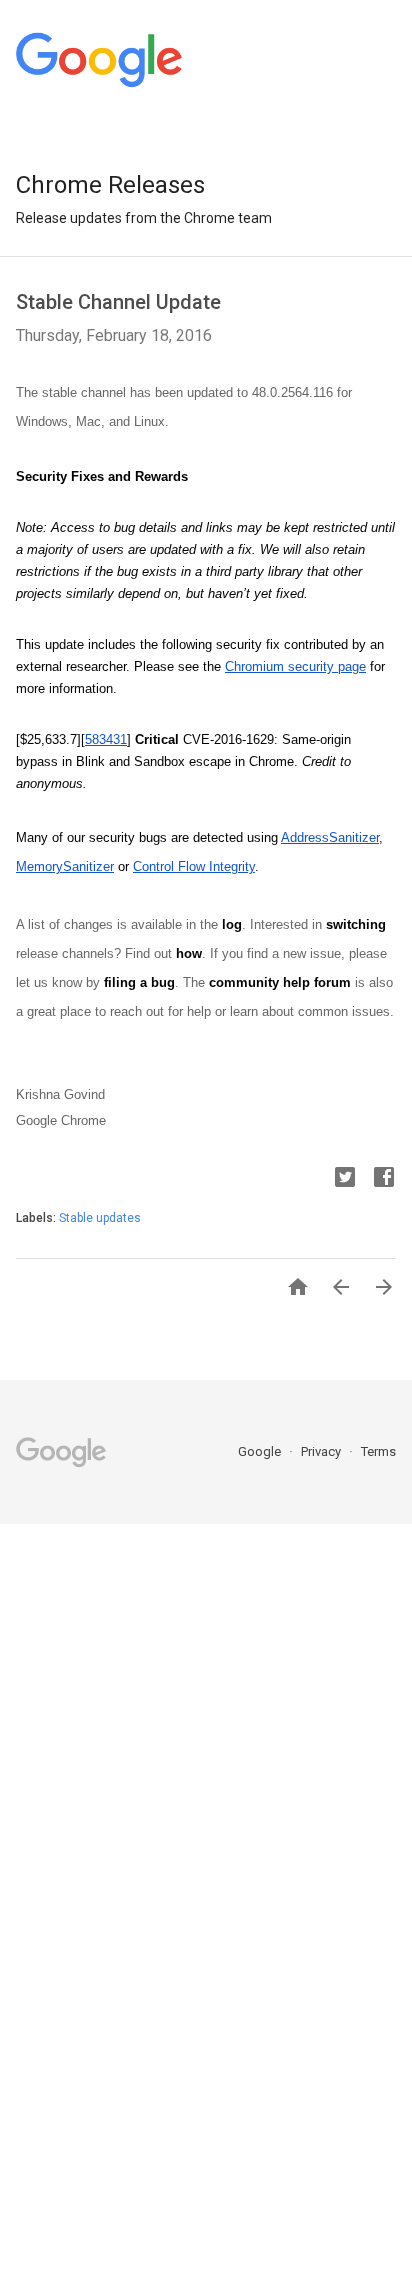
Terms (378, 1451)
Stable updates (100, 1218)
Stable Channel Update (118, 302)
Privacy (322, 1451)
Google (261, 1451)
